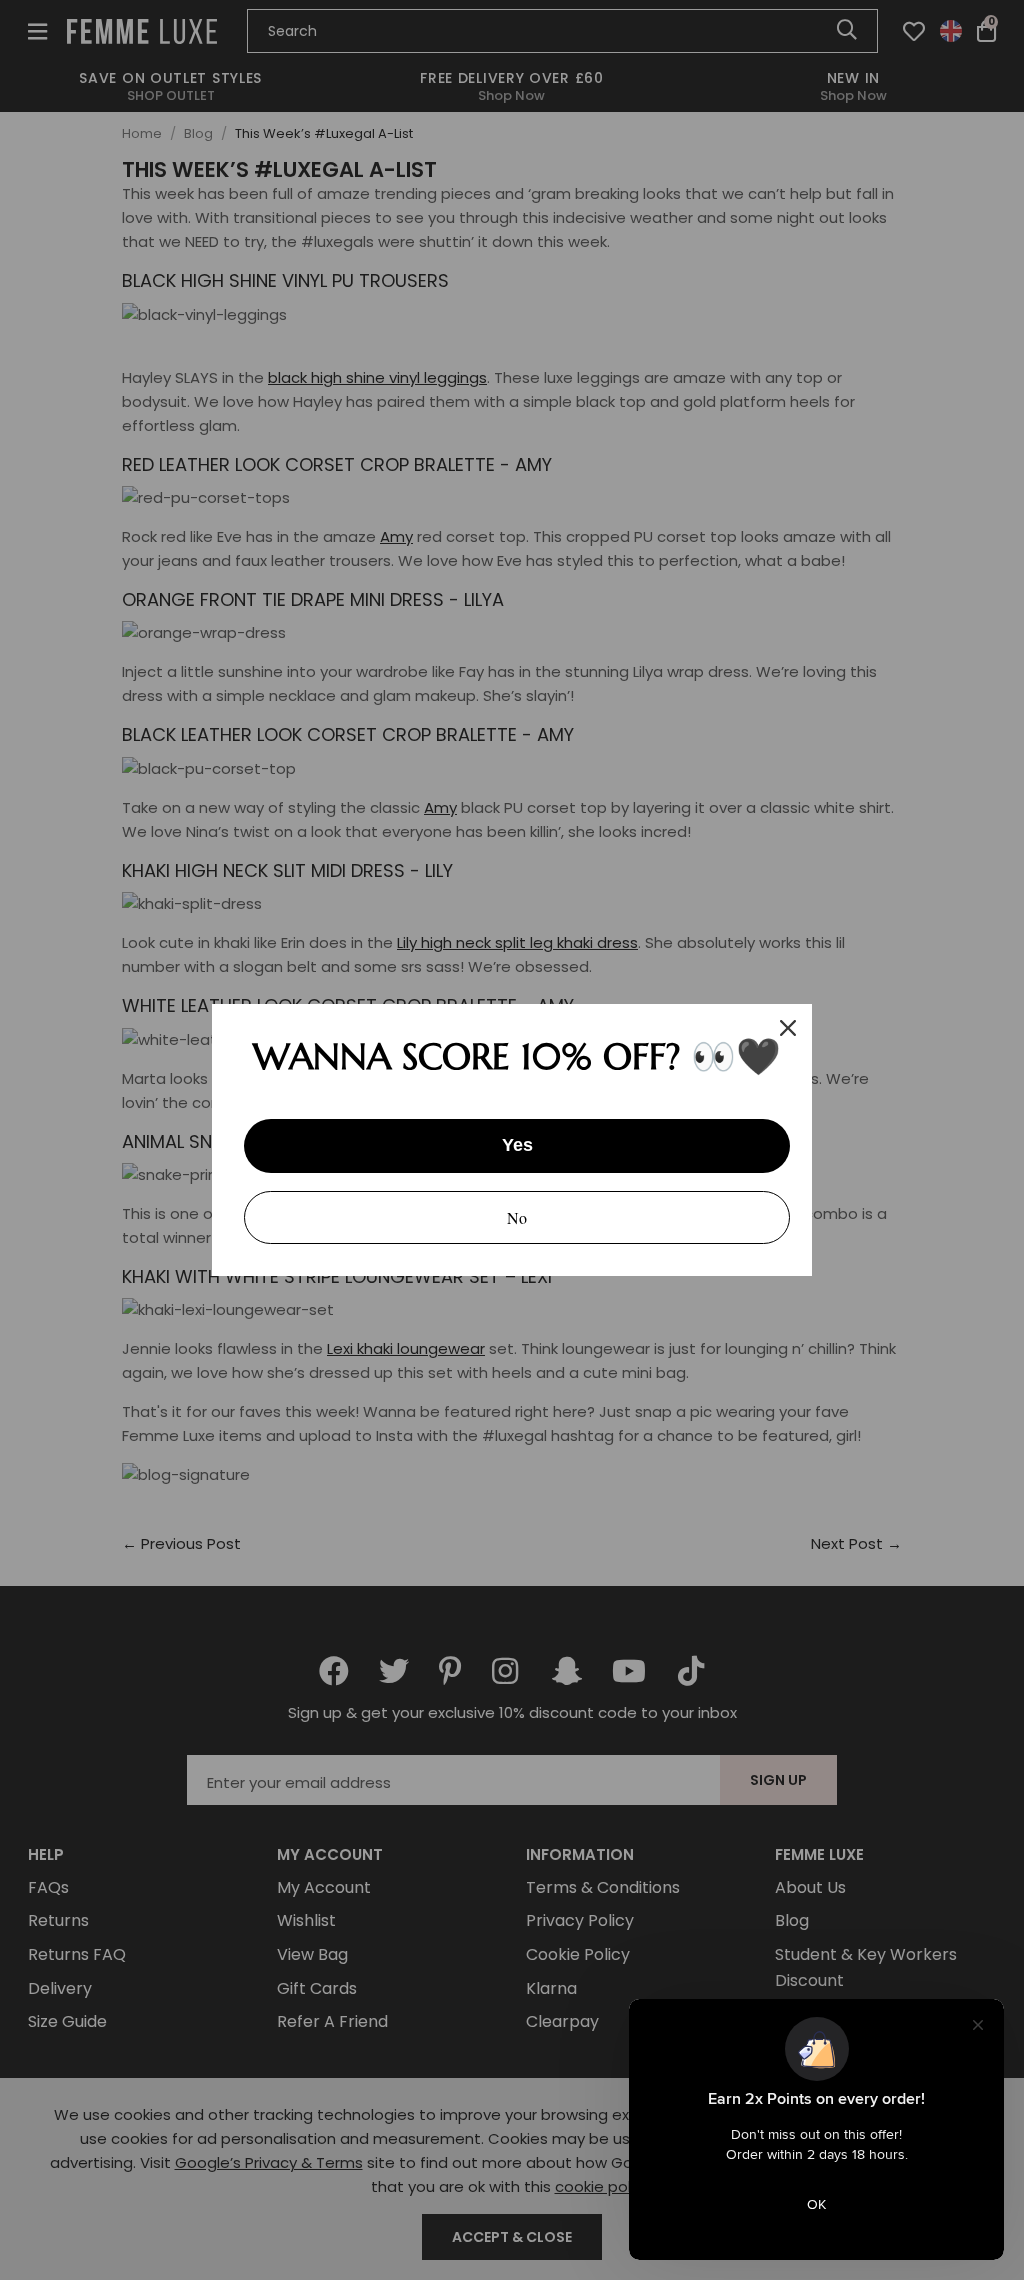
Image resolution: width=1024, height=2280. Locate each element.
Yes (517, 1145)
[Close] (788, 1028)
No (517, 1217)
